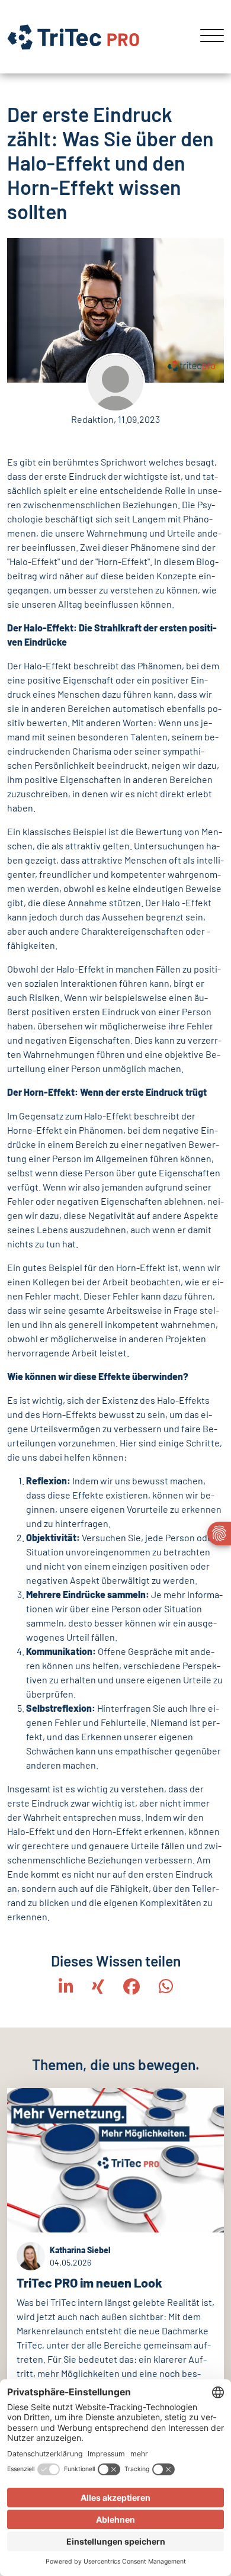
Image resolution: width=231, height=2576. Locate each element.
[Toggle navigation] (208, 37)
